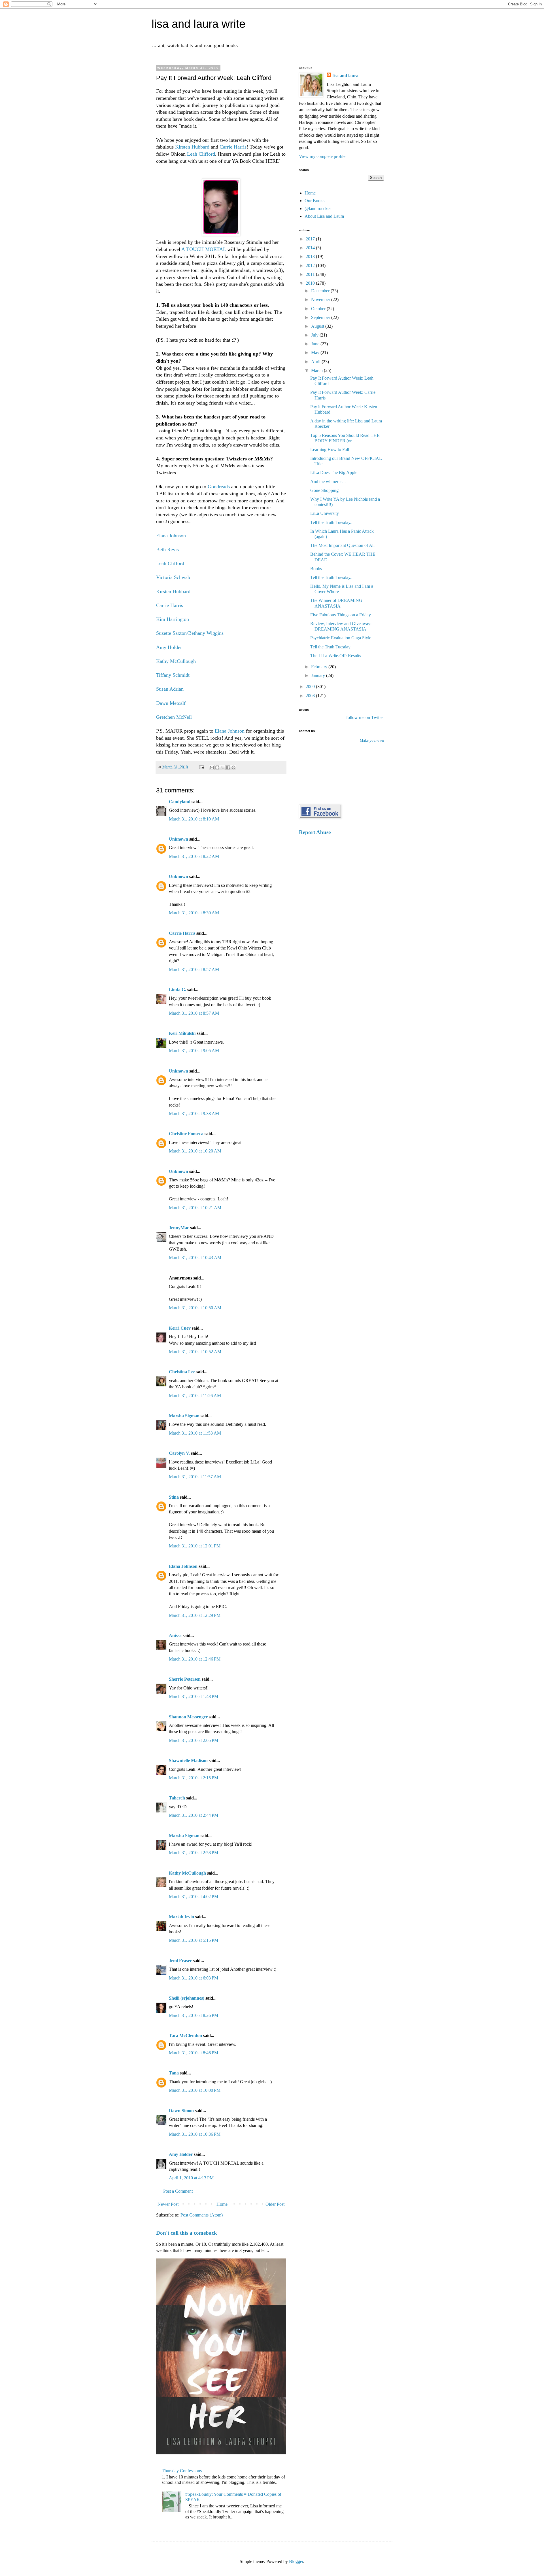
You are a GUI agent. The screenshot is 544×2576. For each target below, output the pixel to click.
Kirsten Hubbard (192, 147)
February (320, 667)
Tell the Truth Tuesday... (332, 522)
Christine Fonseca (186, 1134)
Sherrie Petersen (185, 1679)
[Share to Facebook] (228, 767)
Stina (174, 1497)
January (319, 675)
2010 (311, 283)
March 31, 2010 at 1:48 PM (194, 1696)
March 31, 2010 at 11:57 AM (195, 1477)
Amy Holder (169, 647)
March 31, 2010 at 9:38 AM (194, 1113)
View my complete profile (322, 156)
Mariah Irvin (181, 1917)
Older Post (275, 2204)
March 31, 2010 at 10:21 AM (195, 1208)
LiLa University (325, 513)
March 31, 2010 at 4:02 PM (194, 1897)
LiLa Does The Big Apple (334, 472)
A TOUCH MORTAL (204, 249)
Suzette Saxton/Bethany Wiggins (190, 633)
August (318, 326)
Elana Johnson (171, 536)
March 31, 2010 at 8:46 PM (194, 2053)
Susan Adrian (170, 689)
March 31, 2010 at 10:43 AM (195, 1258)
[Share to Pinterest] (233, 767)
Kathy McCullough (176, 661)
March (317, 370)
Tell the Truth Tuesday (330, 647)
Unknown (178, 839)
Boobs (316, 569)
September (321, 317)
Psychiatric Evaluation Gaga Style (341, 638)
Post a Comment (178, 2191)
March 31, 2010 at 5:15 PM (194, 1940)
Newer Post (168, 2204)
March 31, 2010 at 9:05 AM (194, 1051)
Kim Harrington (173, 619)
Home (222, 2204)
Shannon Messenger (188, 1717)
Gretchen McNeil (174, 717)
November (321, 300)
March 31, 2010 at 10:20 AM (195, 1151)
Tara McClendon (185, 2035)
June (316, 344)
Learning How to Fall (330, 450)
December (321, 291)
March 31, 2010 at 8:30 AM (194, 913)
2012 (311, 266)
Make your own (372, 741)
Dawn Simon (181, 2111)
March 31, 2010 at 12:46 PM (195, 1659)
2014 (311, 248)
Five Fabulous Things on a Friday (341, 615)
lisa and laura (345, 76)
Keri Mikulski (182, 1033)
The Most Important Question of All (342, 545)
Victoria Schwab (173, 577)
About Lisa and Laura (324, 216)
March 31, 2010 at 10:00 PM (195, 2090)
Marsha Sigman (184, 1416)
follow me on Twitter (365, 717)
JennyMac (179, 1228)
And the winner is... (328, 482)
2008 (311, 696)
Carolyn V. (179, 1453)
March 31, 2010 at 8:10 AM (194, 819)
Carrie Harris (233, 147)
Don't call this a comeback (187, 2233)
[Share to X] (223, 767)
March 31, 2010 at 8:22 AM (194, 856)
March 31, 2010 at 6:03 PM (194, 1978)
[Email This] (212, 767)
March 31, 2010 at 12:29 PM (195, 1615)
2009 (311, 687)
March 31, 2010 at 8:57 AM (194, 969)
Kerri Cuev (180, 1328)
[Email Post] (201, 767)
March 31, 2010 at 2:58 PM (194, 1853)
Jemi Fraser (180, 1961)
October (319, 309)
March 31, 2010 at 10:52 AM (195, 1352)
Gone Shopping (324, 490)
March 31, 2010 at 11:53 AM (195, 1433)
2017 (311, 239)
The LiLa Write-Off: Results (336, 656)
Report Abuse (315, 832)
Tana (174, 2073)
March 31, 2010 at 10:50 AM (195, 1308)
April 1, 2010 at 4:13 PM (191, 2178)
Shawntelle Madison (188, 1760)
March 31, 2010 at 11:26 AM (195, 1396)
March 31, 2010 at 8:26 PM (194, 2015)
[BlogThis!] (217, 767)
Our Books (314, 201)
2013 (311, 256)
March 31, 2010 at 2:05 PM (194, 1740)
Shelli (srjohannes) (187, 1998)
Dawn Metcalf (171, 703)
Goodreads (219, 487)
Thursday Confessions (182, 2471)
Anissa (175, 1635)
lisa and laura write (198, 24)
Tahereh (177, 1798)
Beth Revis (167, 549)
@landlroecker (318, 209)
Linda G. (178, 990)
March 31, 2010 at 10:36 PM (195, 2134)
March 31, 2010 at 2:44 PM (194, 1815)
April (316, 362)
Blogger (296, 2561)
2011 (311, 274)
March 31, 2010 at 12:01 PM (195, 1546)
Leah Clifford (201, 154)
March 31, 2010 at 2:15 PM (194, 1778)
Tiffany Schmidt (173, 675)
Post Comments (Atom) (202, 2215)
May (316, 353)
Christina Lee (182, 1372)
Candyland (180, 802)
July (315, 335)
